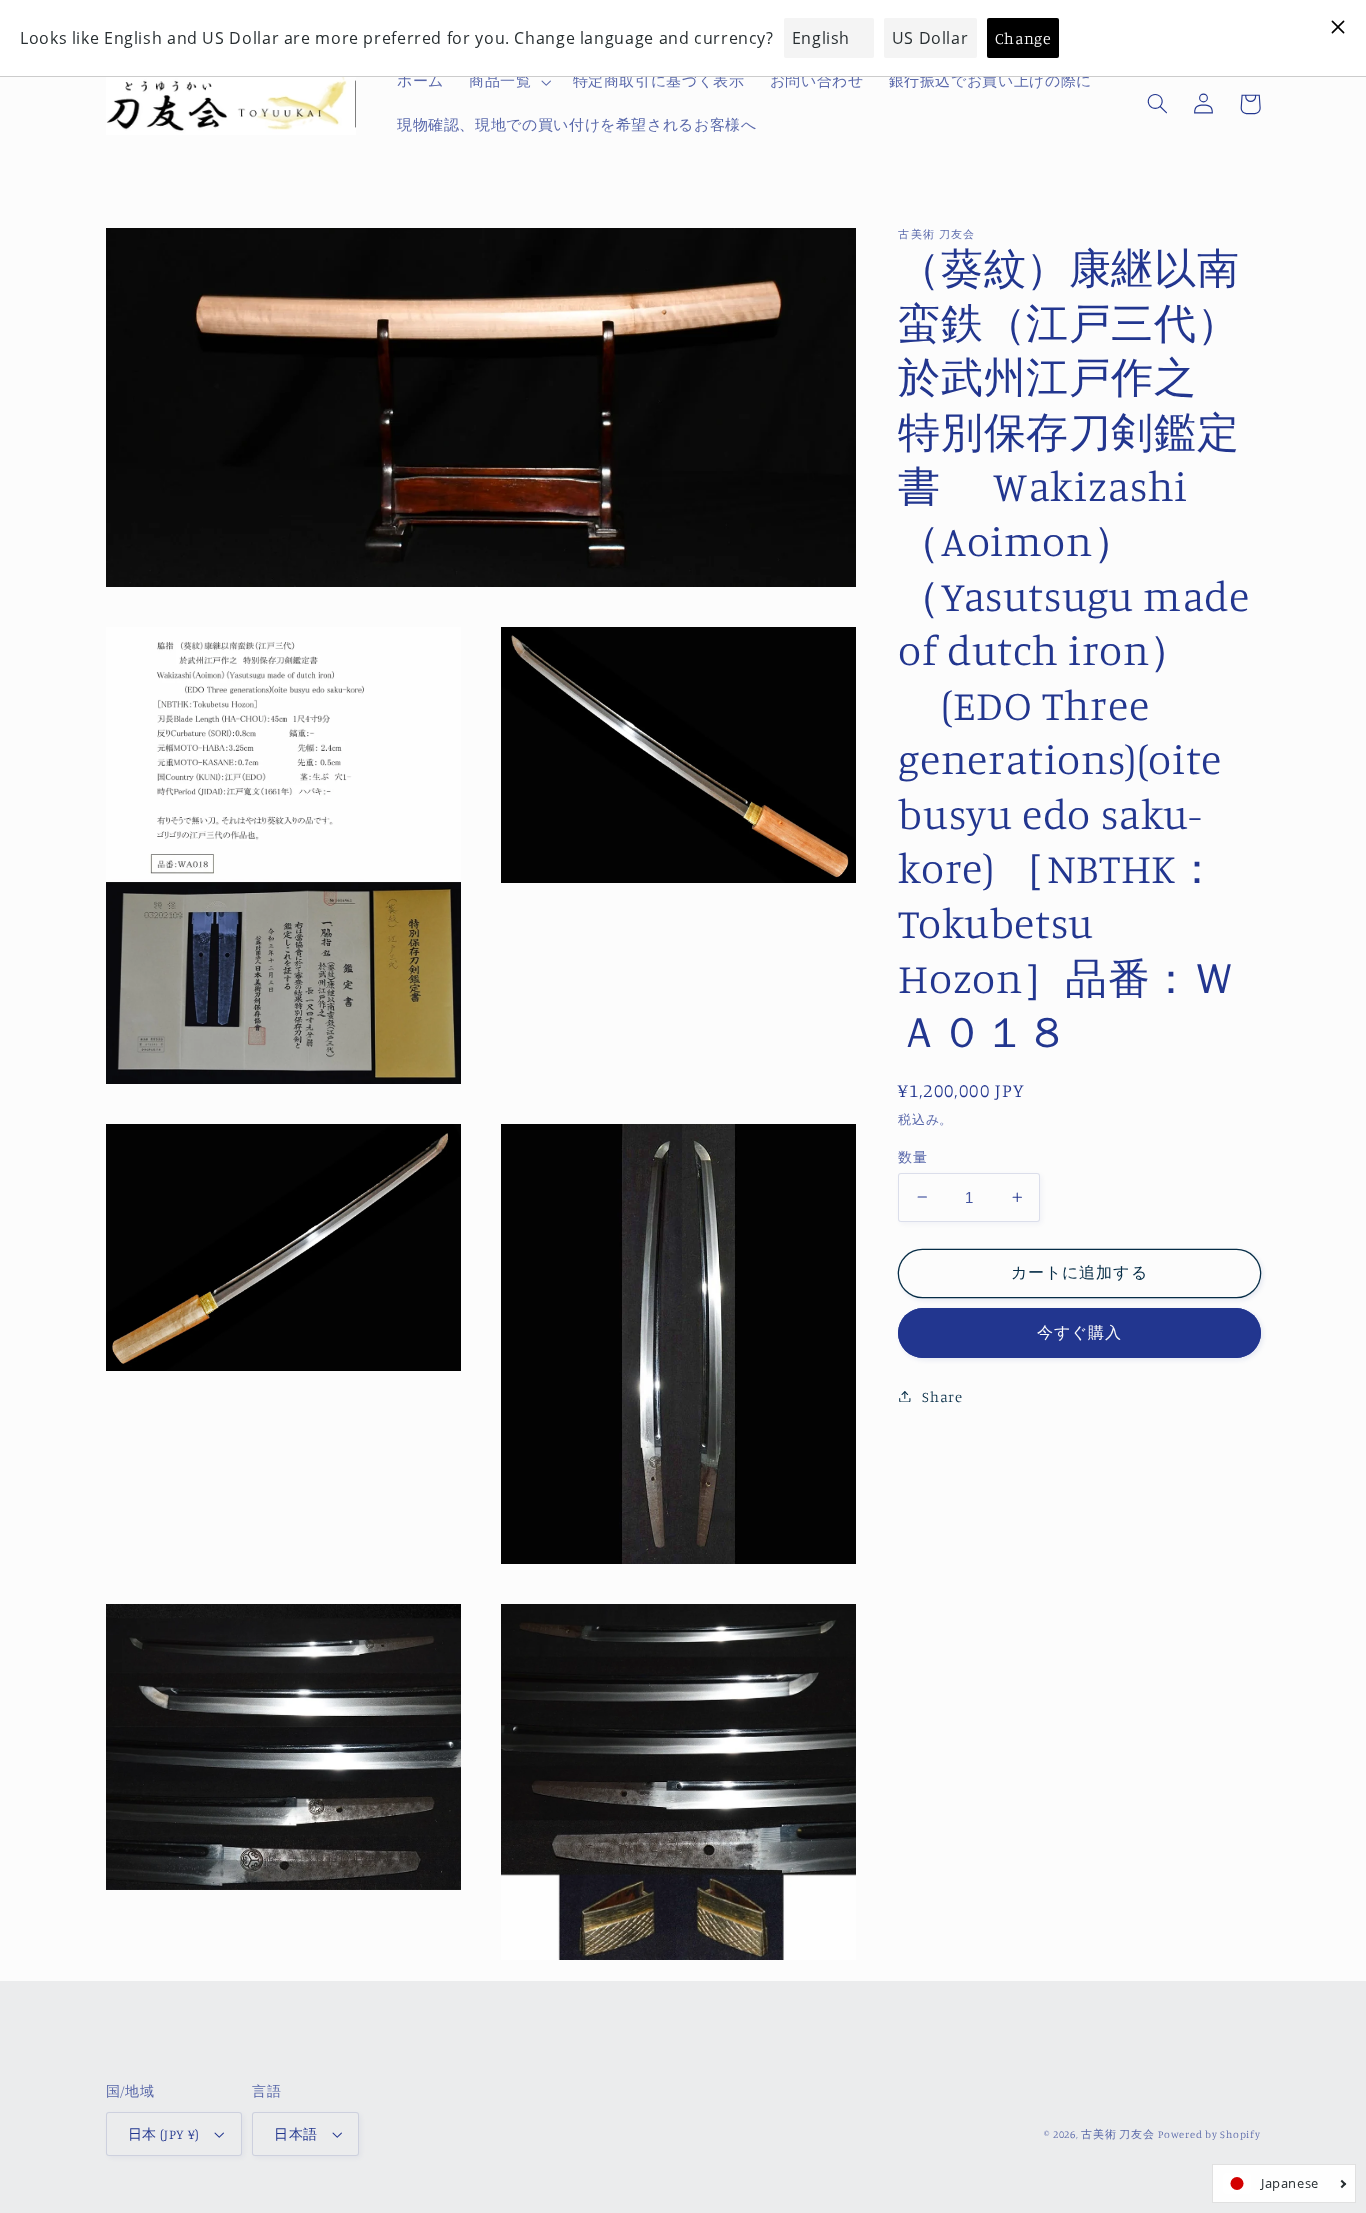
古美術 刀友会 (1117, 2134)
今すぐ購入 (1079, 1331)
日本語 (295, 2134)
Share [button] (942, 1395)
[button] (507, 82)
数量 (912, 1156)
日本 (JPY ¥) (164, 2134)
